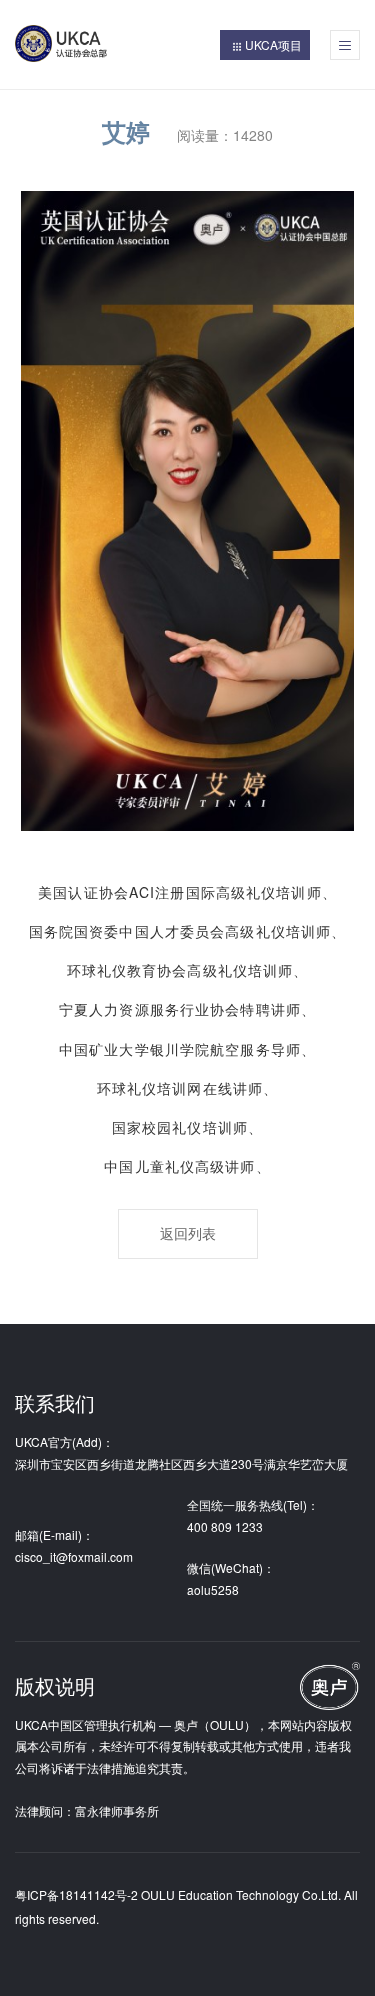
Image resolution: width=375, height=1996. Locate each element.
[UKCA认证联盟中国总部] (70, 46)
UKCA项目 (273, 44)
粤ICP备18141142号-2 (76, 1894)
